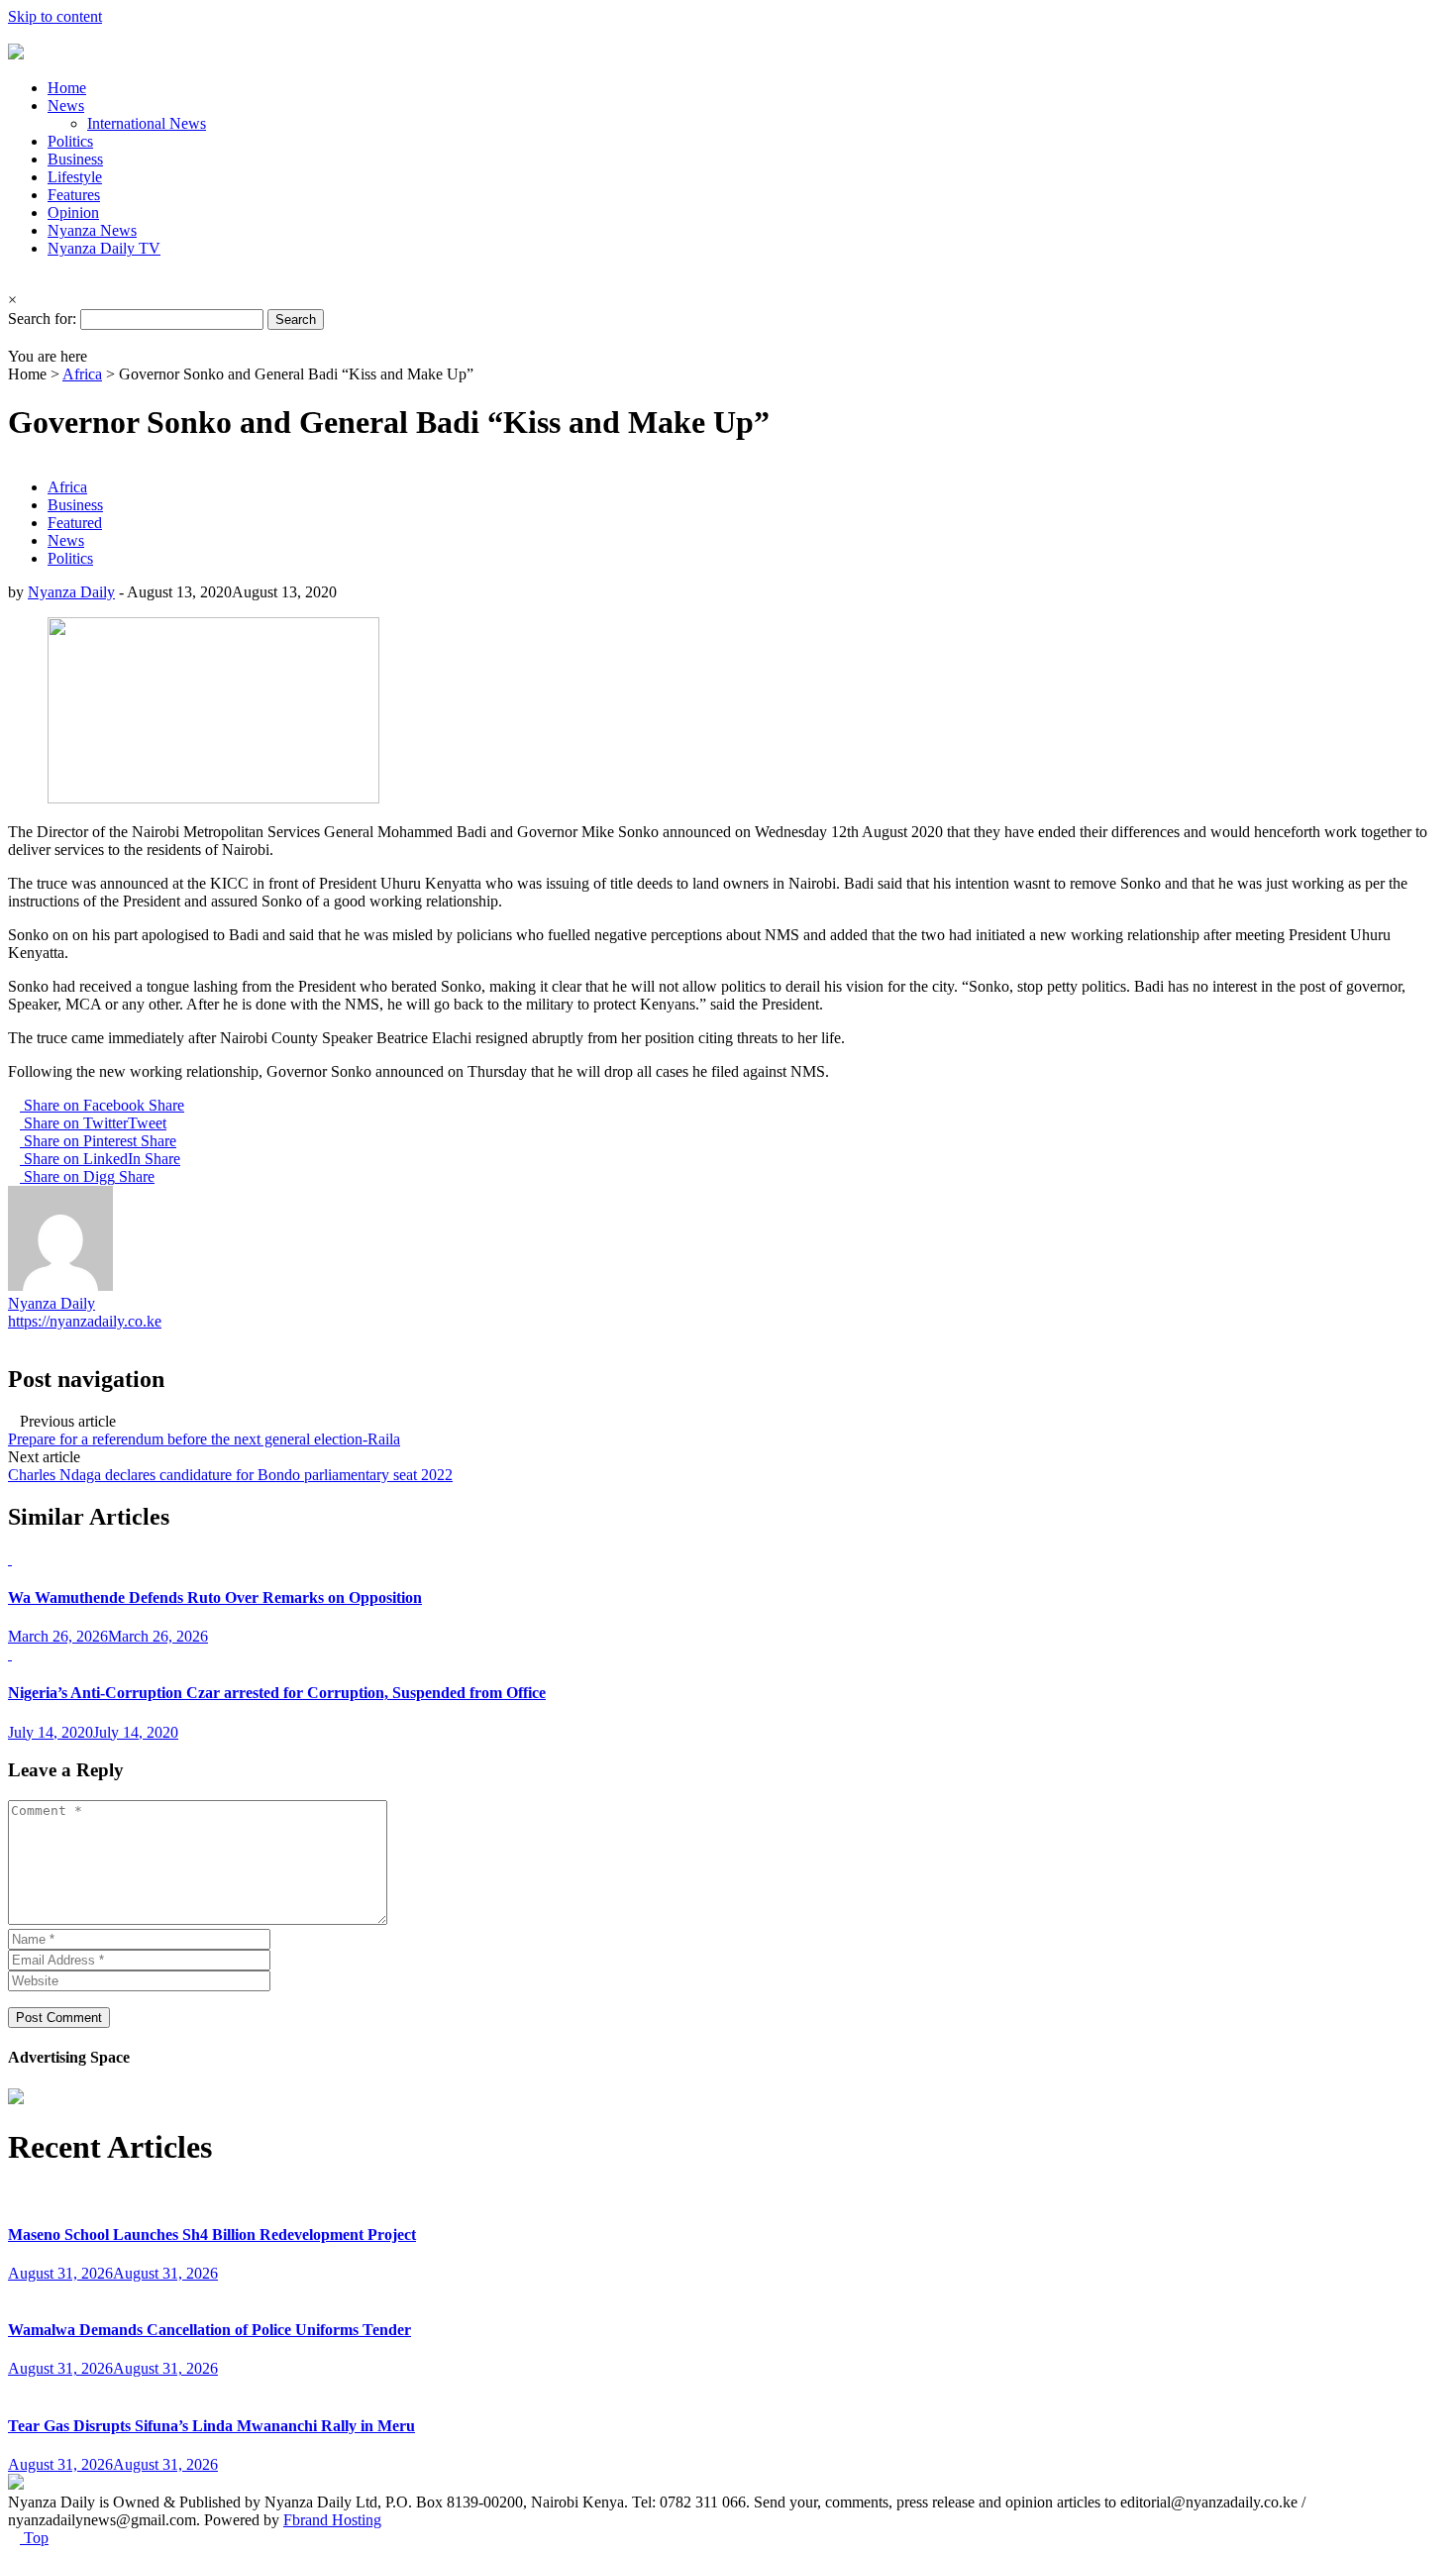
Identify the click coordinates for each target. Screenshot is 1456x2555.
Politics (70, 141)
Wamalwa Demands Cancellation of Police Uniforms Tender (209, 2330)
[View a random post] (14, 338)
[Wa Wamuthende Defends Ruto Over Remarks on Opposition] (10, 1559)
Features (74, 195)
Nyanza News (92, 230)
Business (75, 159)
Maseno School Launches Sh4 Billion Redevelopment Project (212, 2235)
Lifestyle (75, 177)
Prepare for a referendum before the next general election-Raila (204, 1439)
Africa (82, 374)
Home (67, 88)
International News (147, 123)
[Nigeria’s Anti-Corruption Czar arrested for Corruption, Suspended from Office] (10, 1654)
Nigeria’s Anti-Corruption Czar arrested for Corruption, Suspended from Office (277, 1693)
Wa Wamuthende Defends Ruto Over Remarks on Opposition (215, 1597)
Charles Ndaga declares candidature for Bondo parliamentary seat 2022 (230, 1475)
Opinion (73, 213)
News (66, 106)
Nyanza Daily (71, 592)
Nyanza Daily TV (104, 248)
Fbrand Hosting (332, 2520)
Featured (75, 523)
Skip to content (55, 16)
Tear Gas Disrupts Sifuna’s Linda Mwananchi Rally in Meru (211, 2426)
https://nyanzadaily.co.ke (85, 1321)
